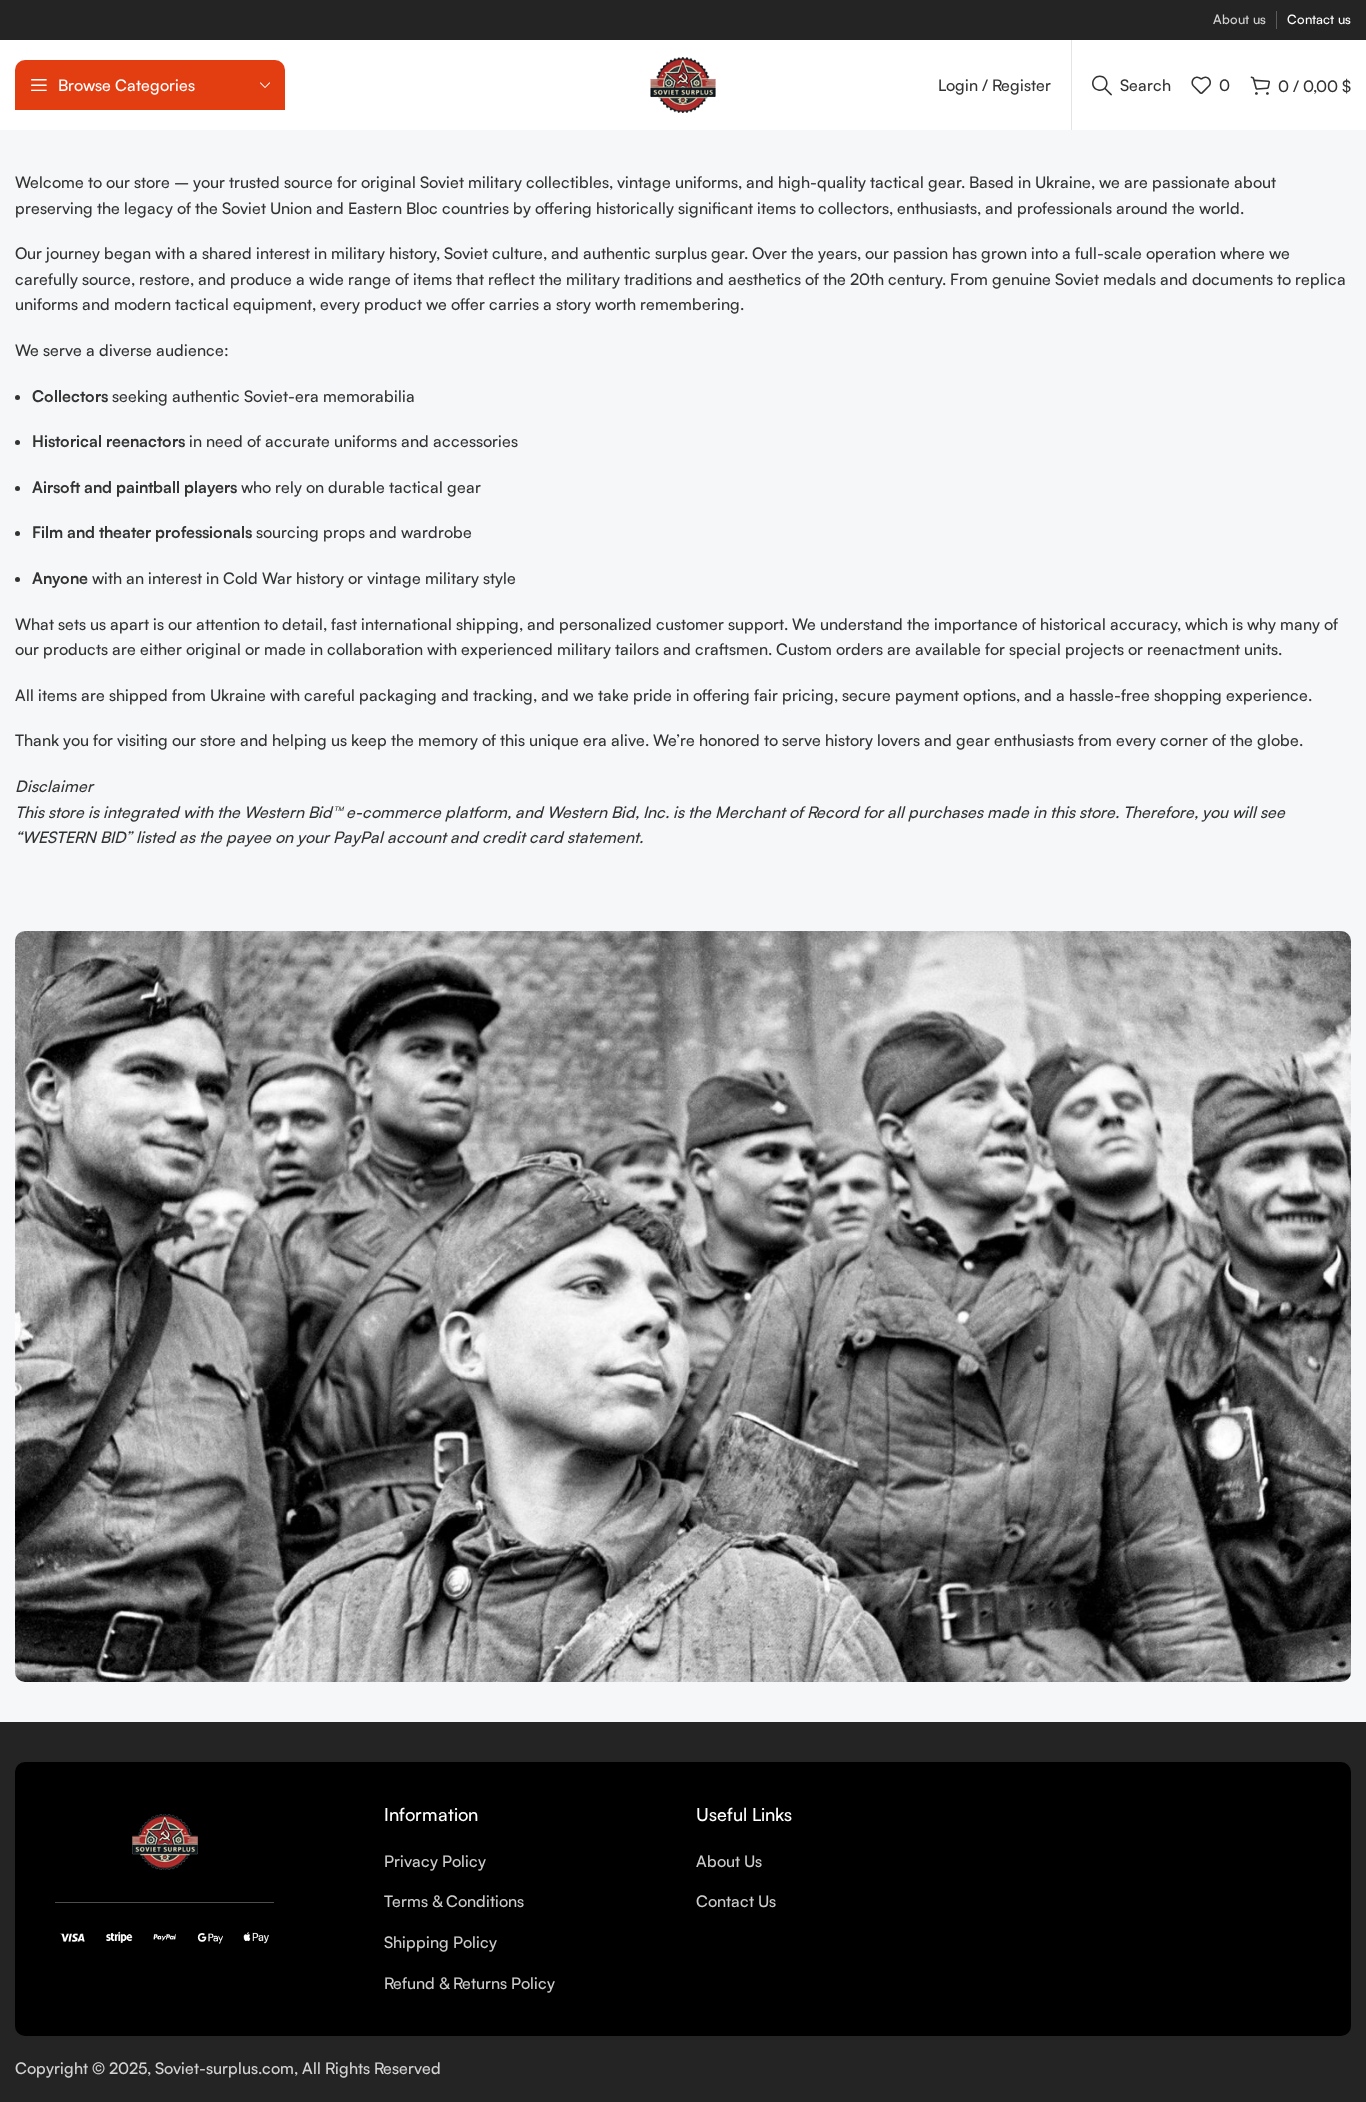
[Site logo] (683, 83)
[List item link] (524, 1862)
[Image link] (165, 1840)
